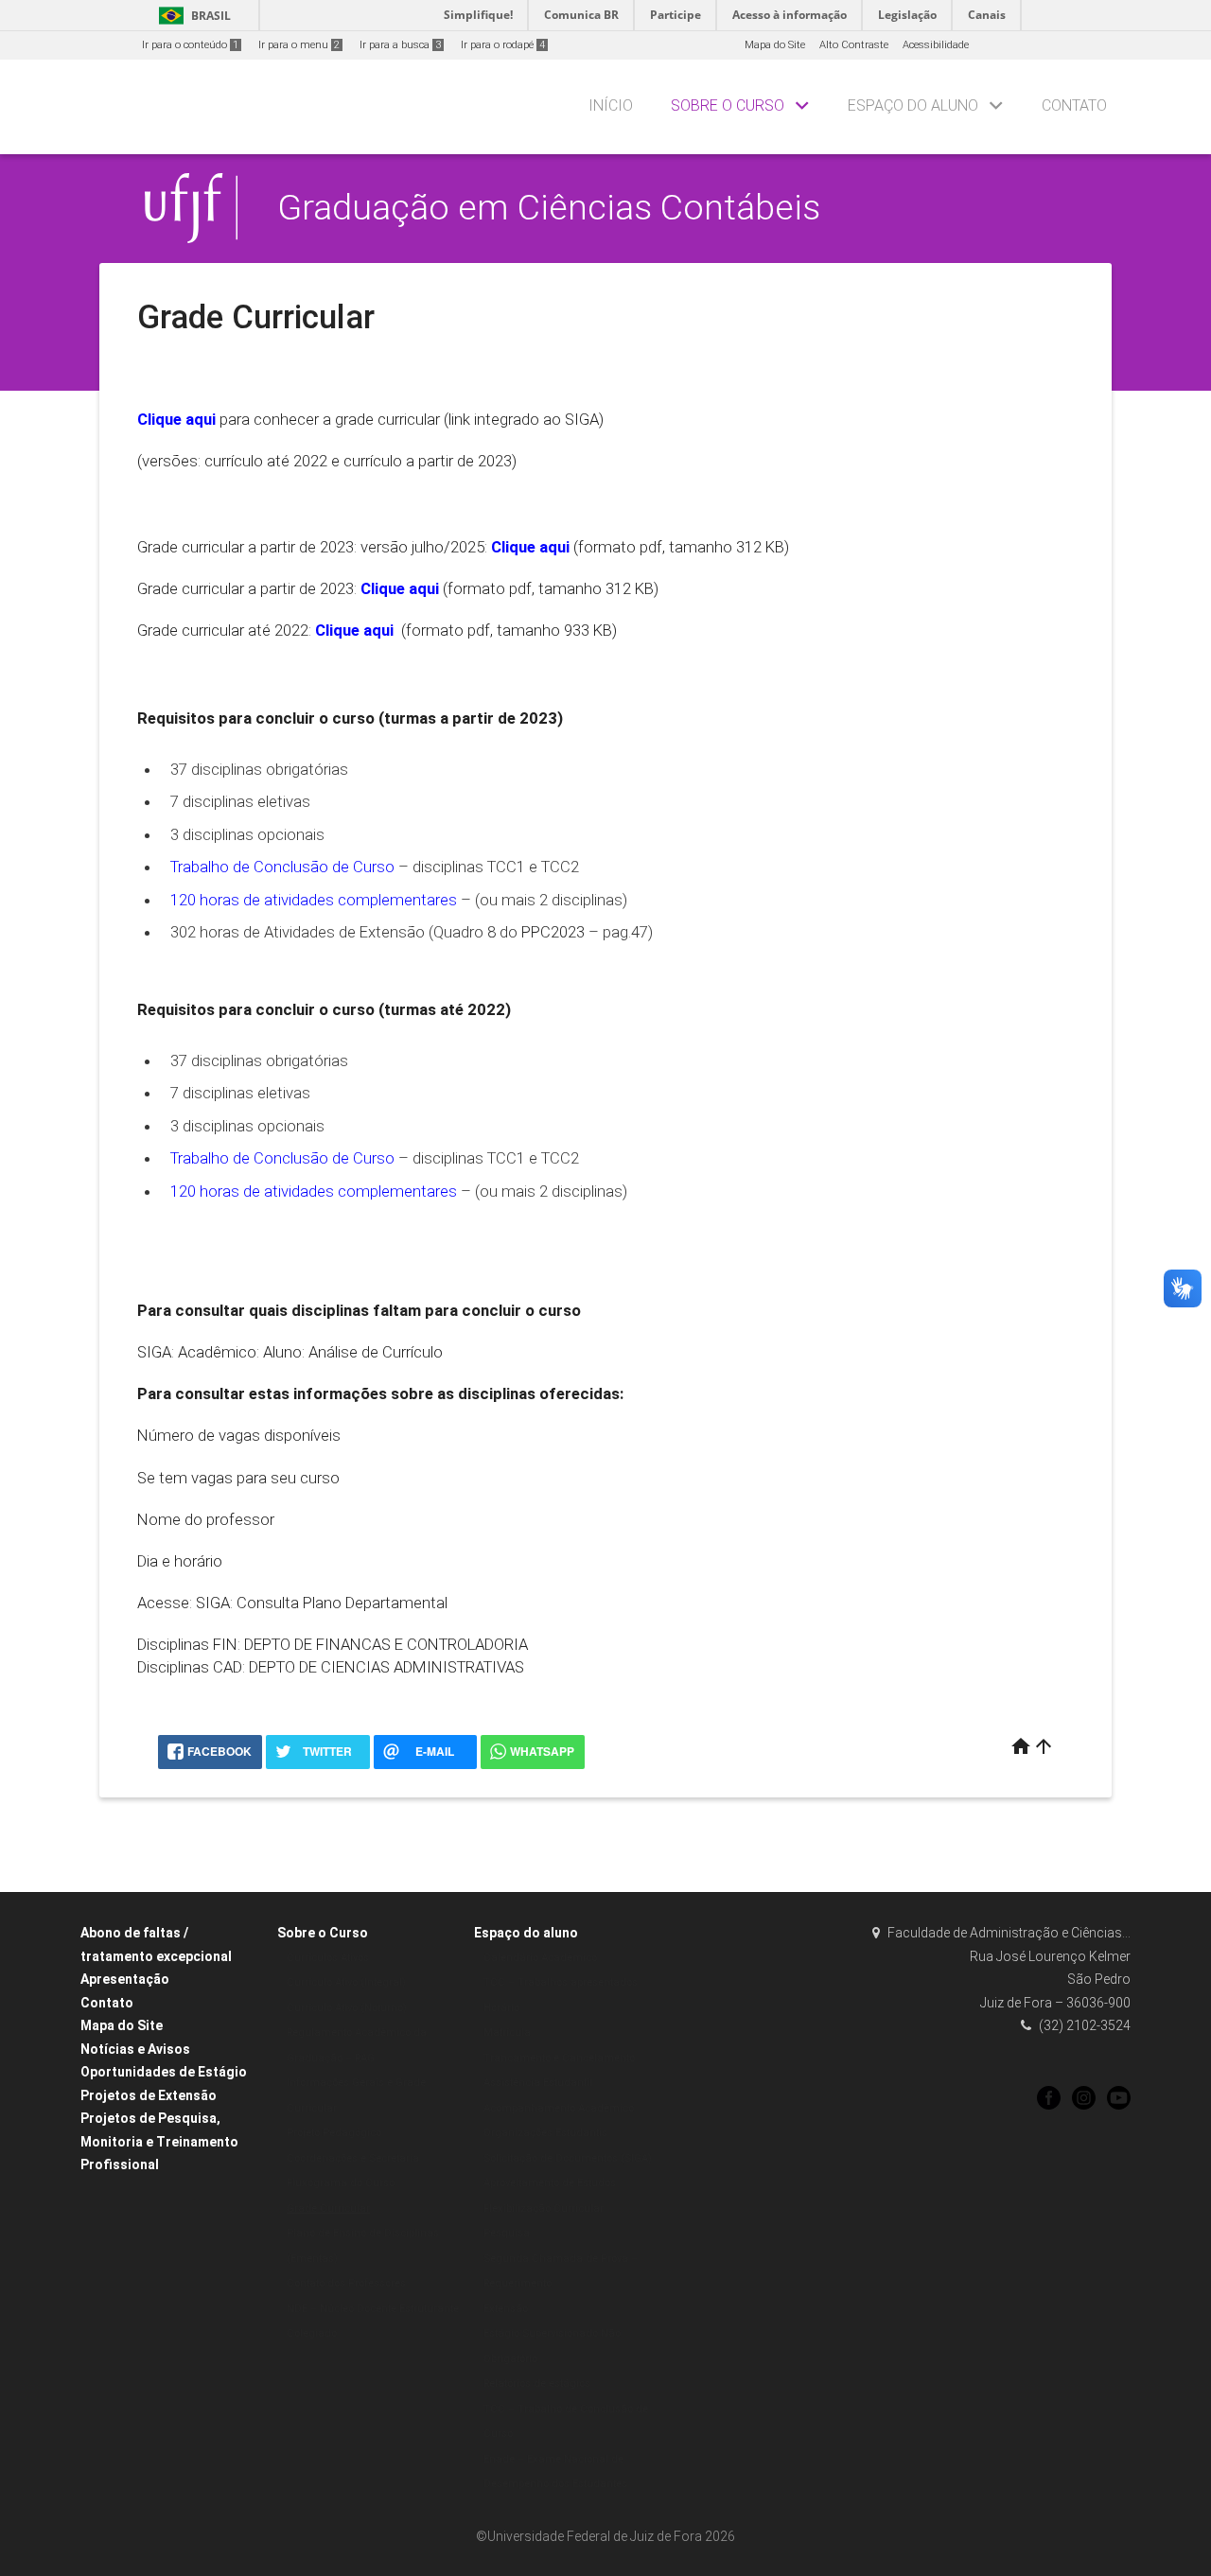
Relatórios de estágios (537, 2383)
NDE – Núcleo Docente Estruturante (373, 2309)
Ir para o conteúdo (190, 45)
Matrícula (507, 2033)
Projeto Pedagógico (334, 2133)
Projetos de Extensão (149, 2095)
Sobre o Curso (728, 105)
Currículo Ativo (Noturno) (347, 2008)
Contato (1074, 105)
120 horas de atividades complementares (314, 900)
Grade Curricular (328, 2208)
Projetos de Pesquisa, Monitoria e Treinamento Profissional (159, 2141)
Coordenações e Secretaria (353, 2158)
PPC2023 (553, 932)
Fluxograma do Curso (341, 2183)
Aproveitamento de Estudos (550, 2183)
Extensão (506, 2309)
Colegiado (312, 2333)
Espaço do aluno (913, 105)
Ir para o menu (299, 45)
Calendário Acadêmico (540, 1958)
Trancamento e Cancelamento (559, 2058)
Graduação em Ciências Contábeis (549, 207)
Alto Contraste (854, 45)
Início (611, 105)
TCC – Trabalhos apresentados (561, 1982)
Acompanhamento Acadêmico (559, 2108)
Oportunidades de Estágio (164, 2072)
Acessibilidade (936, 45)
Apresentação (125, 1979)
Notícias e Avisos (135, 2049)
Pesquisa (507, 2233)
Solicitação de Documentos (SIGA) (568, 2158)
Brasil (192, 16)
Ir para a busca (400, 45)
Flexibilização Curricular (544, 2208)
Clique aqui (400, 588)
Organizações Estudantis (545, 2133)
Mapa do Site (775, 45)
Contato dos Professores (346, 2283)
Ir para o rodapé (503, 45)
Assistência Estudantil (538, 2083)
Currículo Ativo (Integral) (346, 1982)
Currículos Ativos (328, 1958)
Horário (501, 2008)
